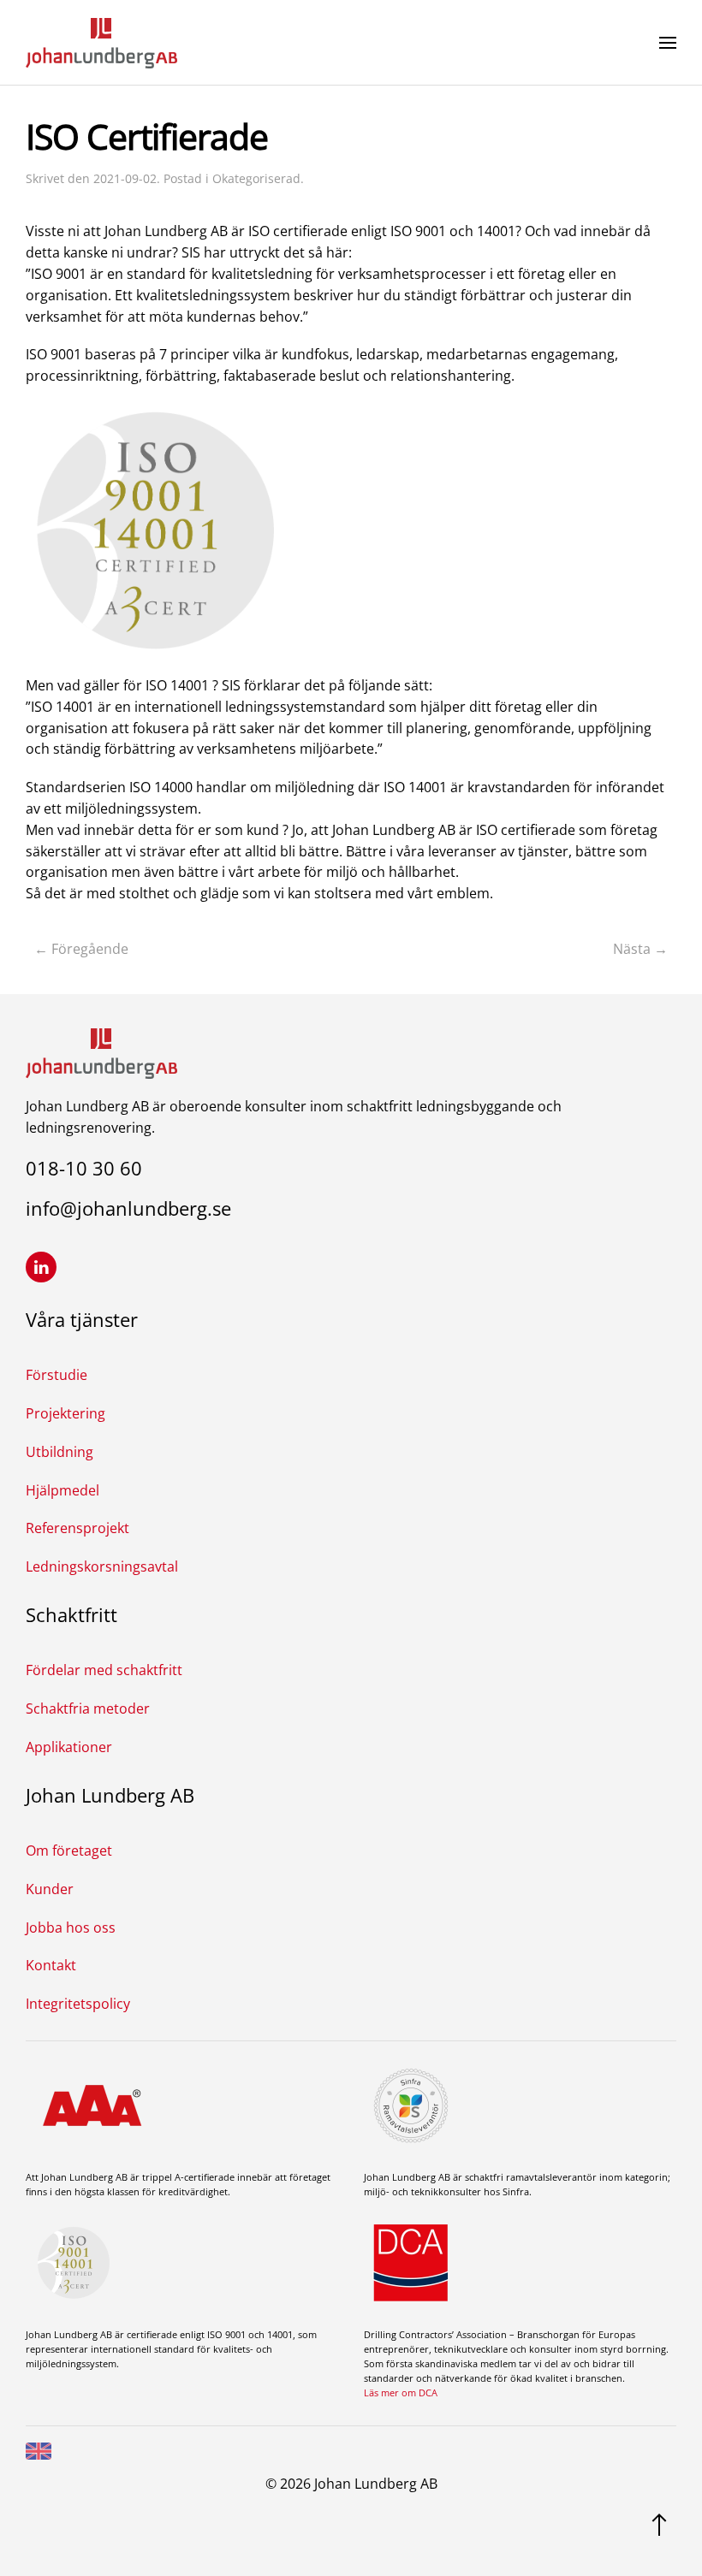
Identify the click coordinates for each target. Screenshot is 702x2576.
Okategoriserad (256, 178)
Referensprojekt (77, 1528)
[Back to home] (101, 43)
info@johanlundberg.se (128, 1208)
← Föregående (81, 949)
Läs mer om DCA (401, 2392)
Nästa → (640, 949)
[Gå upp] (659, 2523)
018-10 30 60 (84, 1168)
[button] (668, 43)
